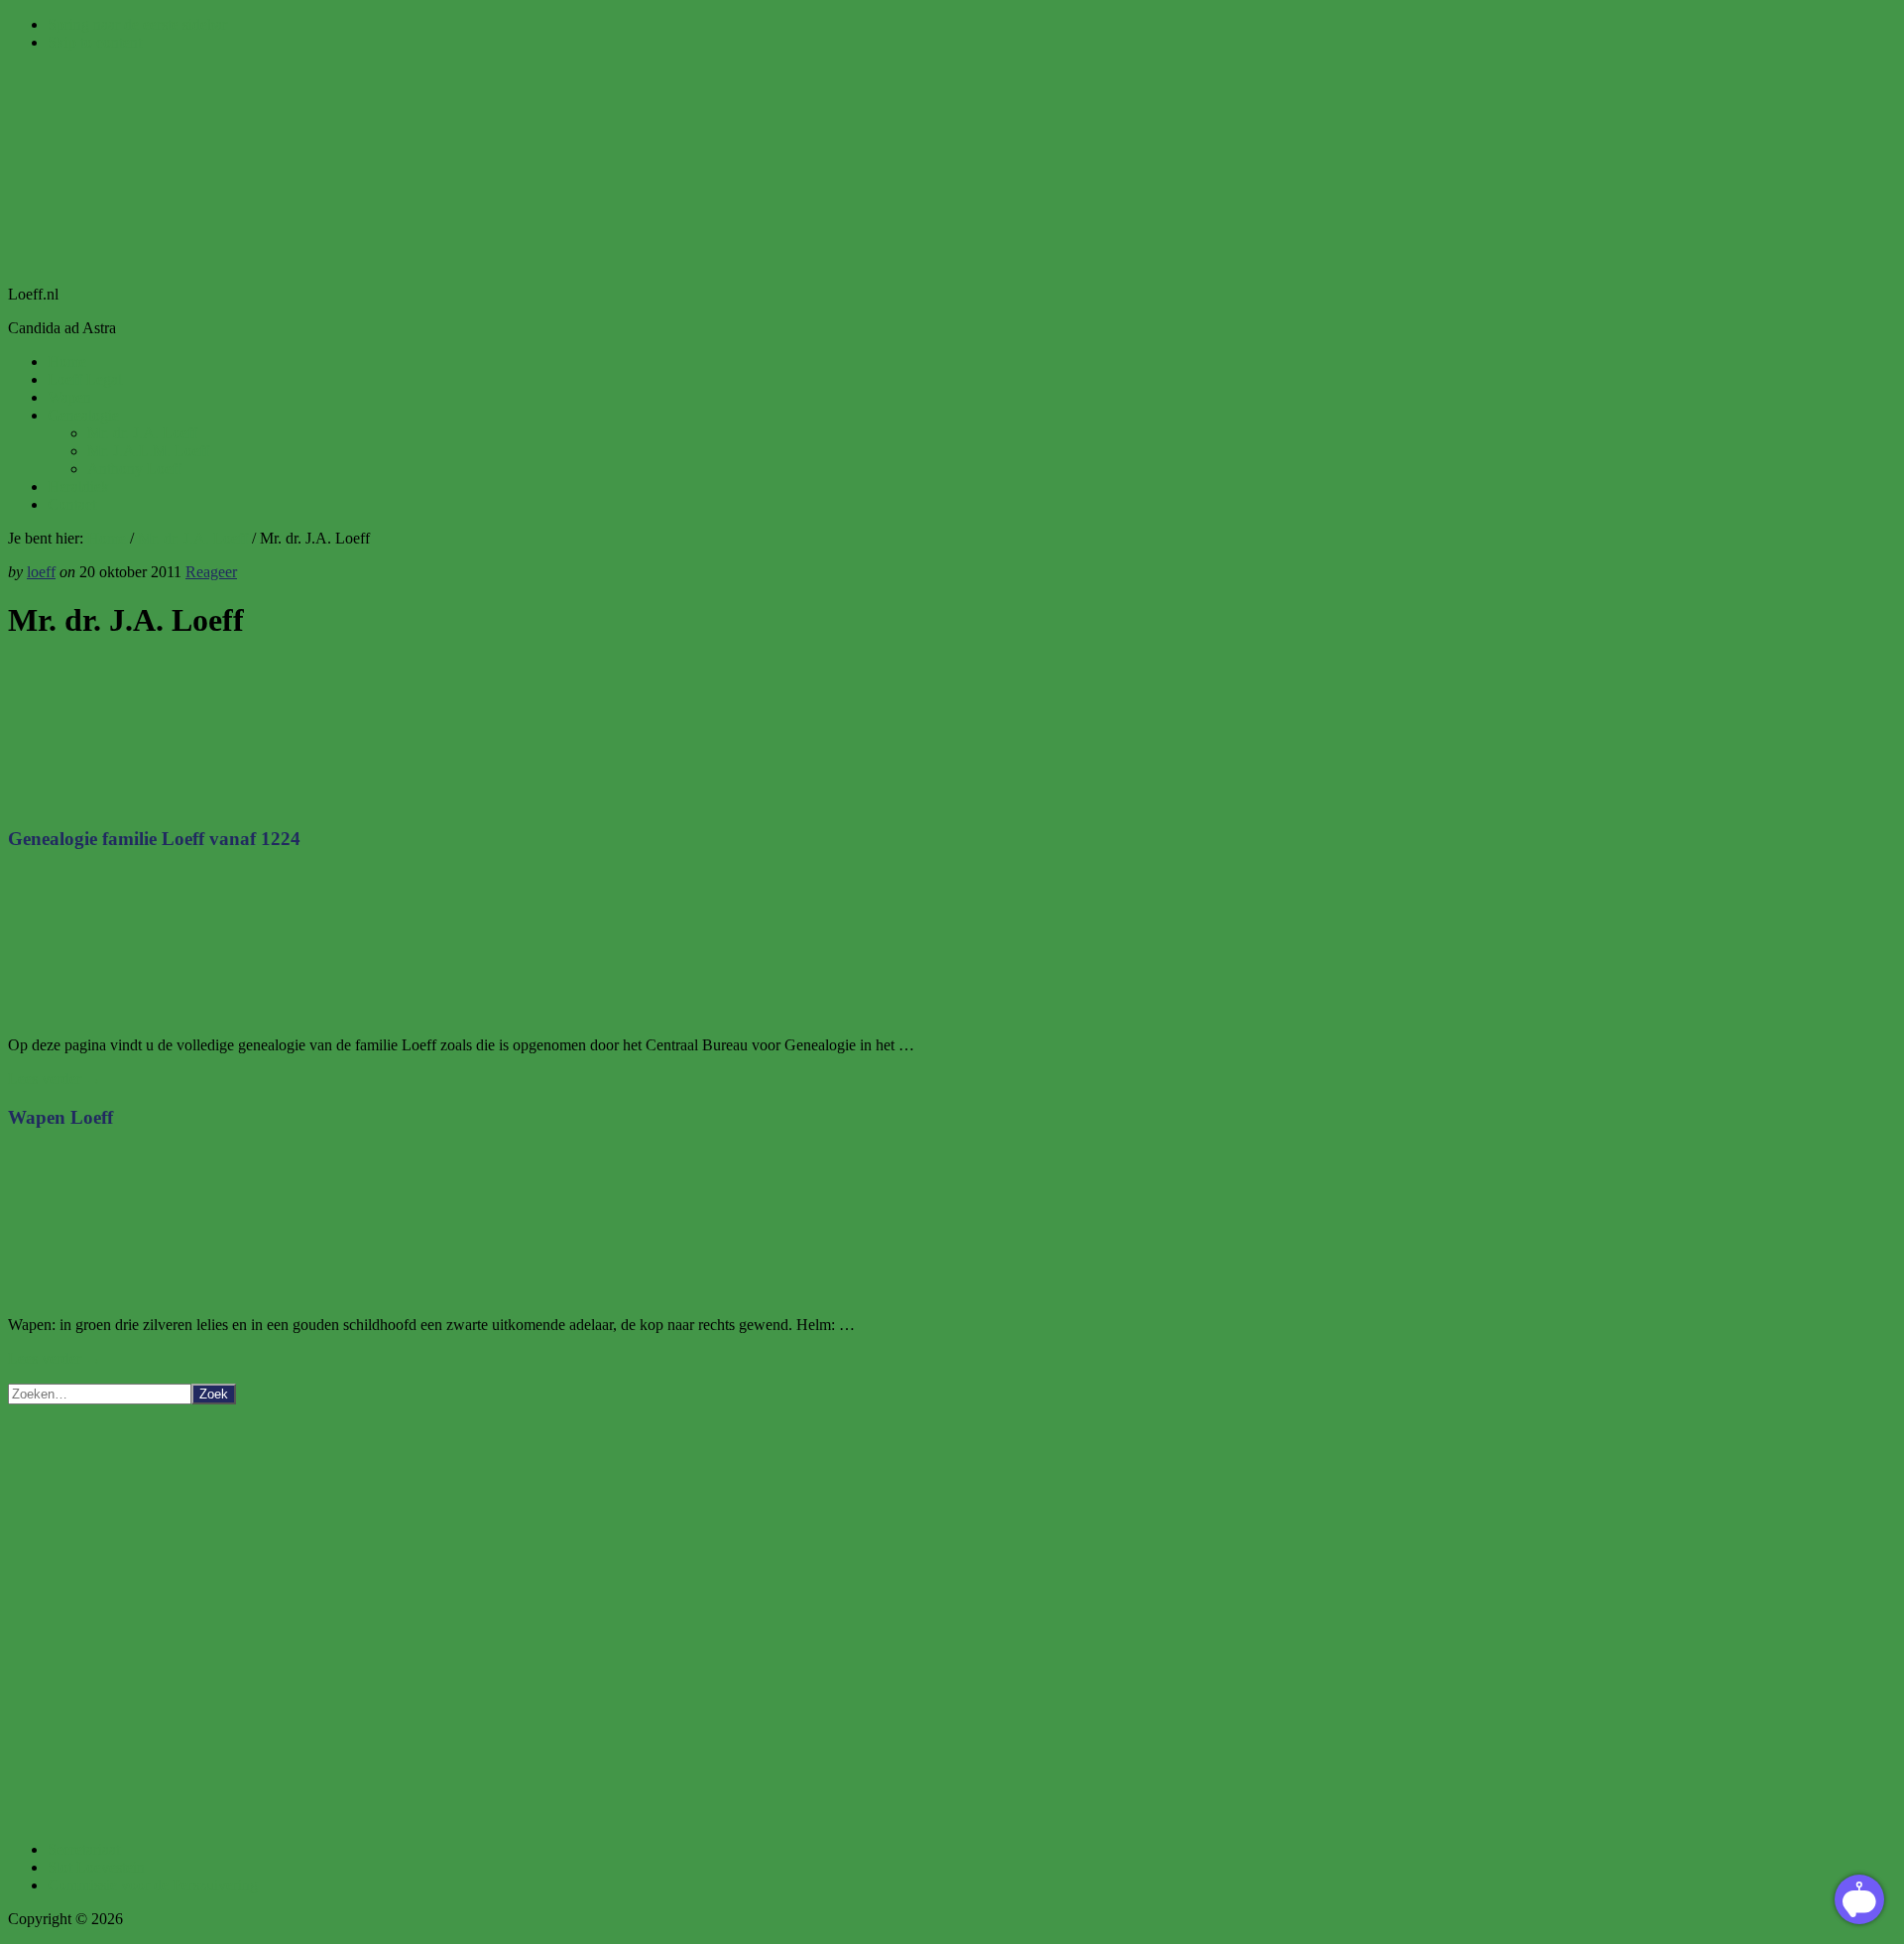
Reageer (211, 572)
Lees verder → (55, 1079)
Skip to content (95, 42)
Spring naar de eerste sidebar (137, 24)
